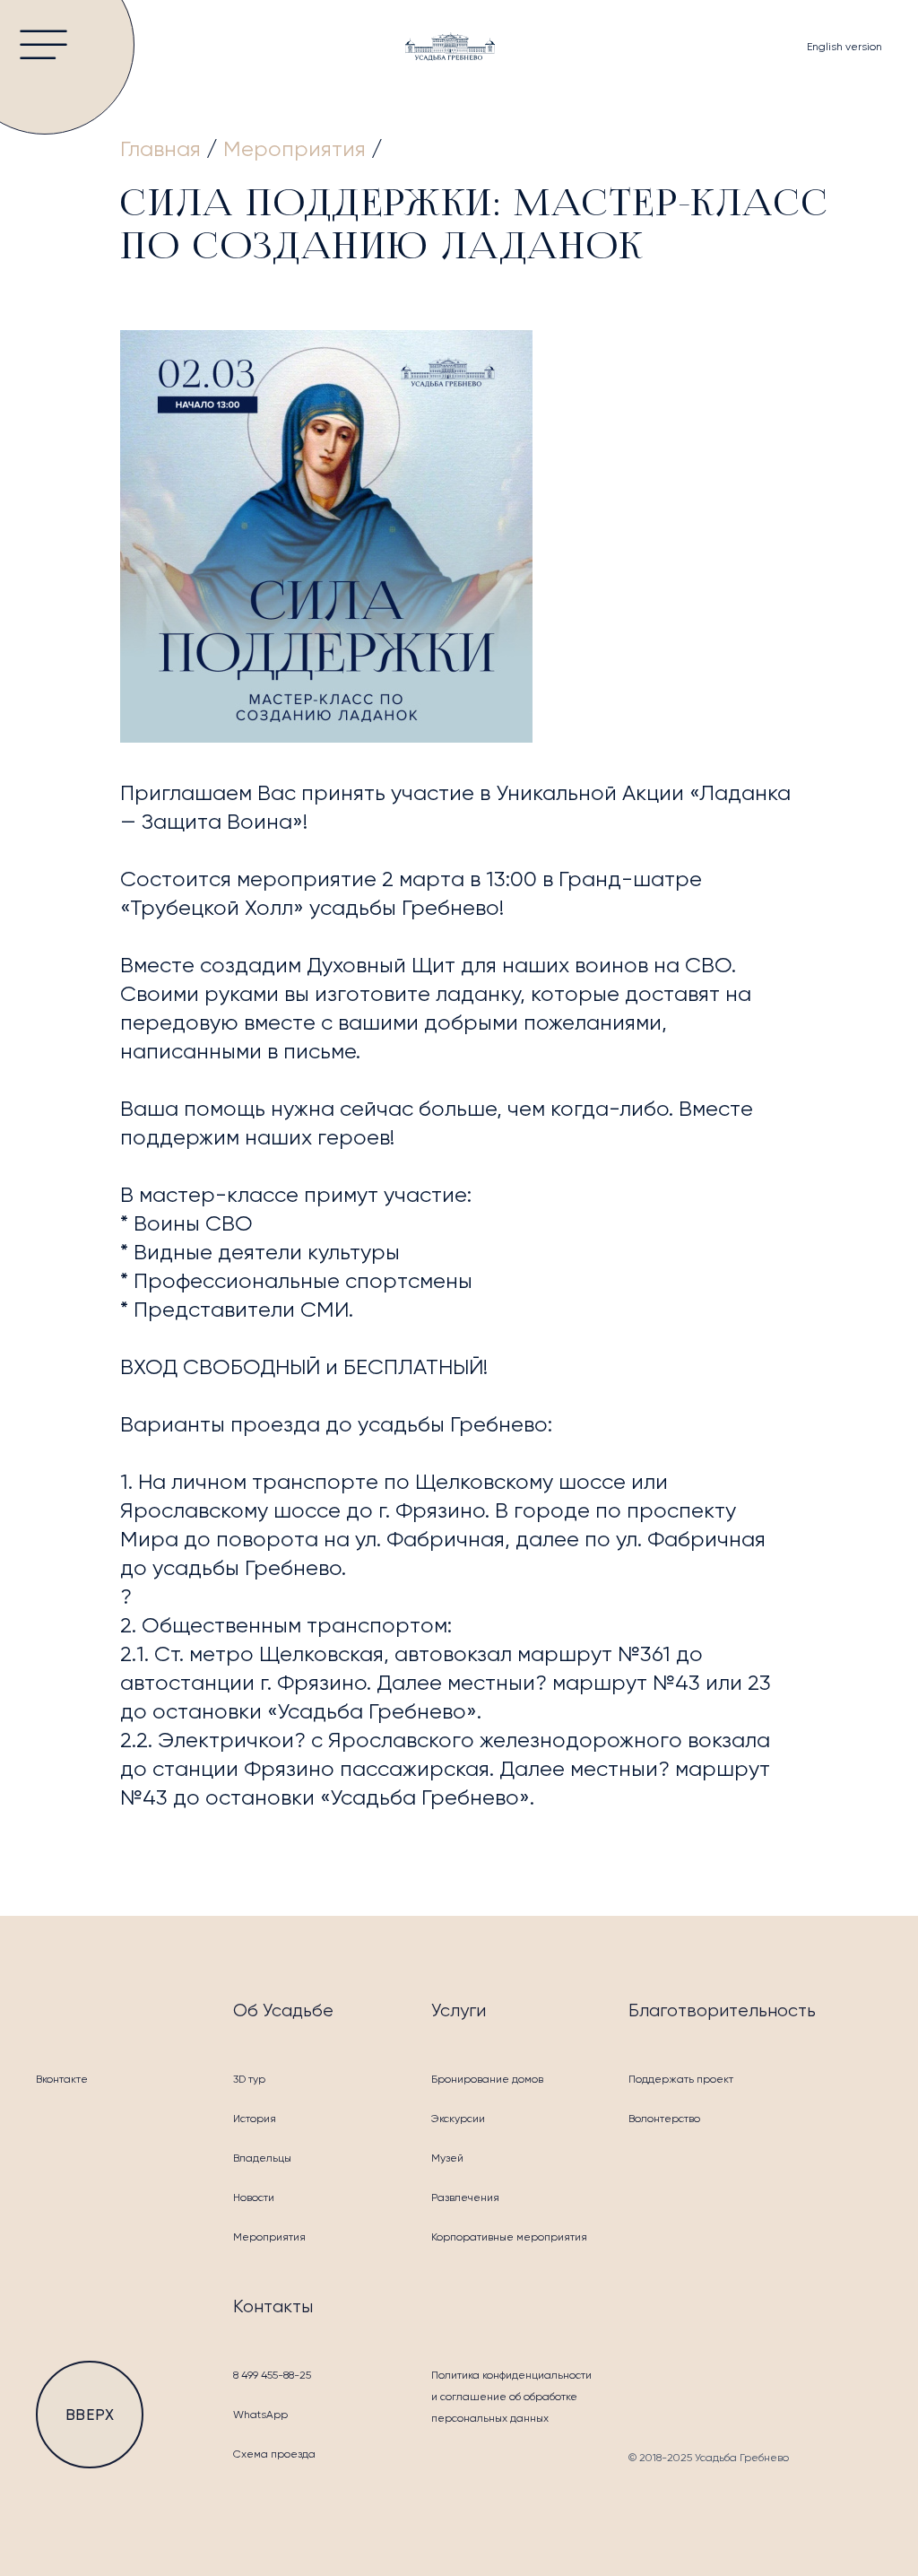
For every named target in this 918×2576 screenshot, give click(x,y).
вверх (90, 2415)
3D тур (249, 2079)
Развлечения (465, 2197)
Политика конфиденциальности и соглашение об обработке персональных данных (511, 2397)
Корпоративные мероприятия (509, 2237)
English (844, 47)
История (255, 2119)
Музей (447, 2158)
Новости (254, 2197)
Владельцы (262, 2158)
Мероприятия (269, 2237)
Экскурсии (458, 2119)
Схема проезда (274, 2454)
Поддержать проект (681, 2079)
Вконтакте (62, 2079)
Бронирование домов (487, 2079)
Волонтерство (664, 2119)
